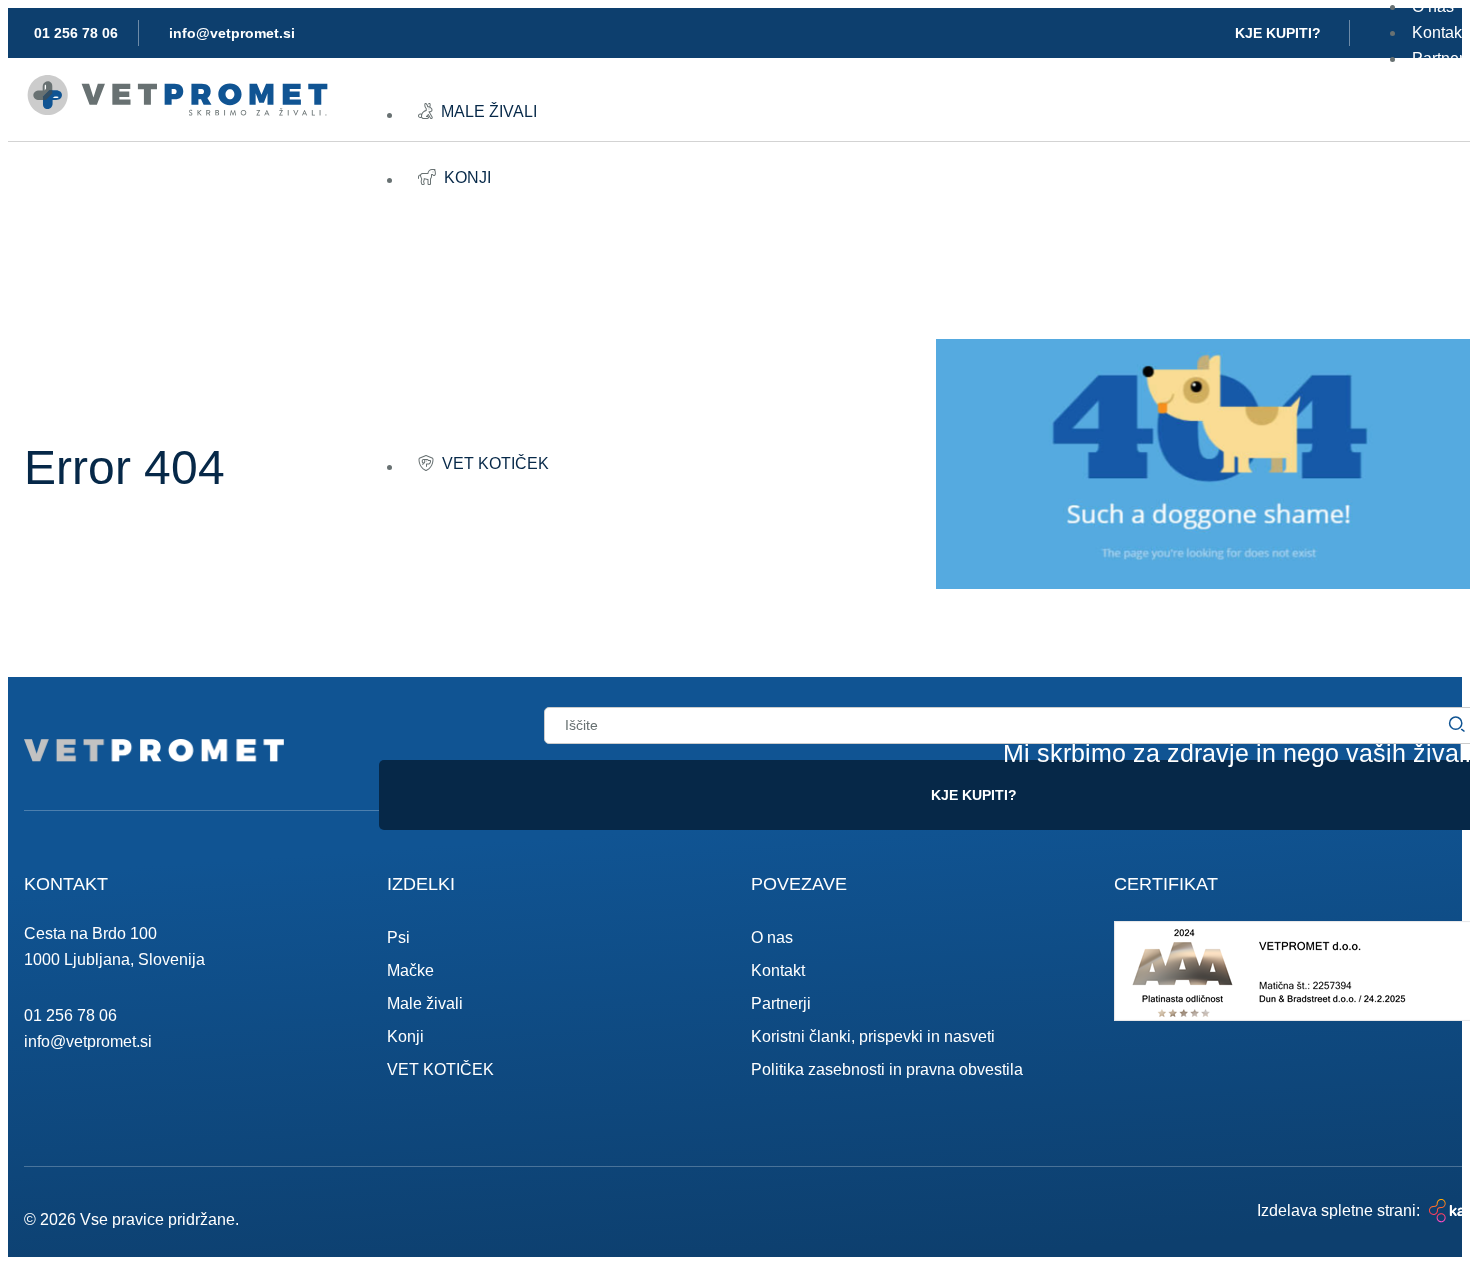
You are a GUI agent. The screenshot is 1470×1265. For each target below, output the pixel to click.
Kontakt (778, 970)
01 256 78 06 (70, 1015)
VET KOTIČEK (440, 1069)
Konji (405, 1036)
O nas (772, 937)
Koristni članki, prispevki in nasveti (873, 1036)
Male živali (425, 1003)
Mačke (410, 970)
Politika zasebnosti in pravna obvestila (887, 1069)
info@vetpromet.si (88, 1041)
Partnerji (781, 1003)
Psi (398, 937)
